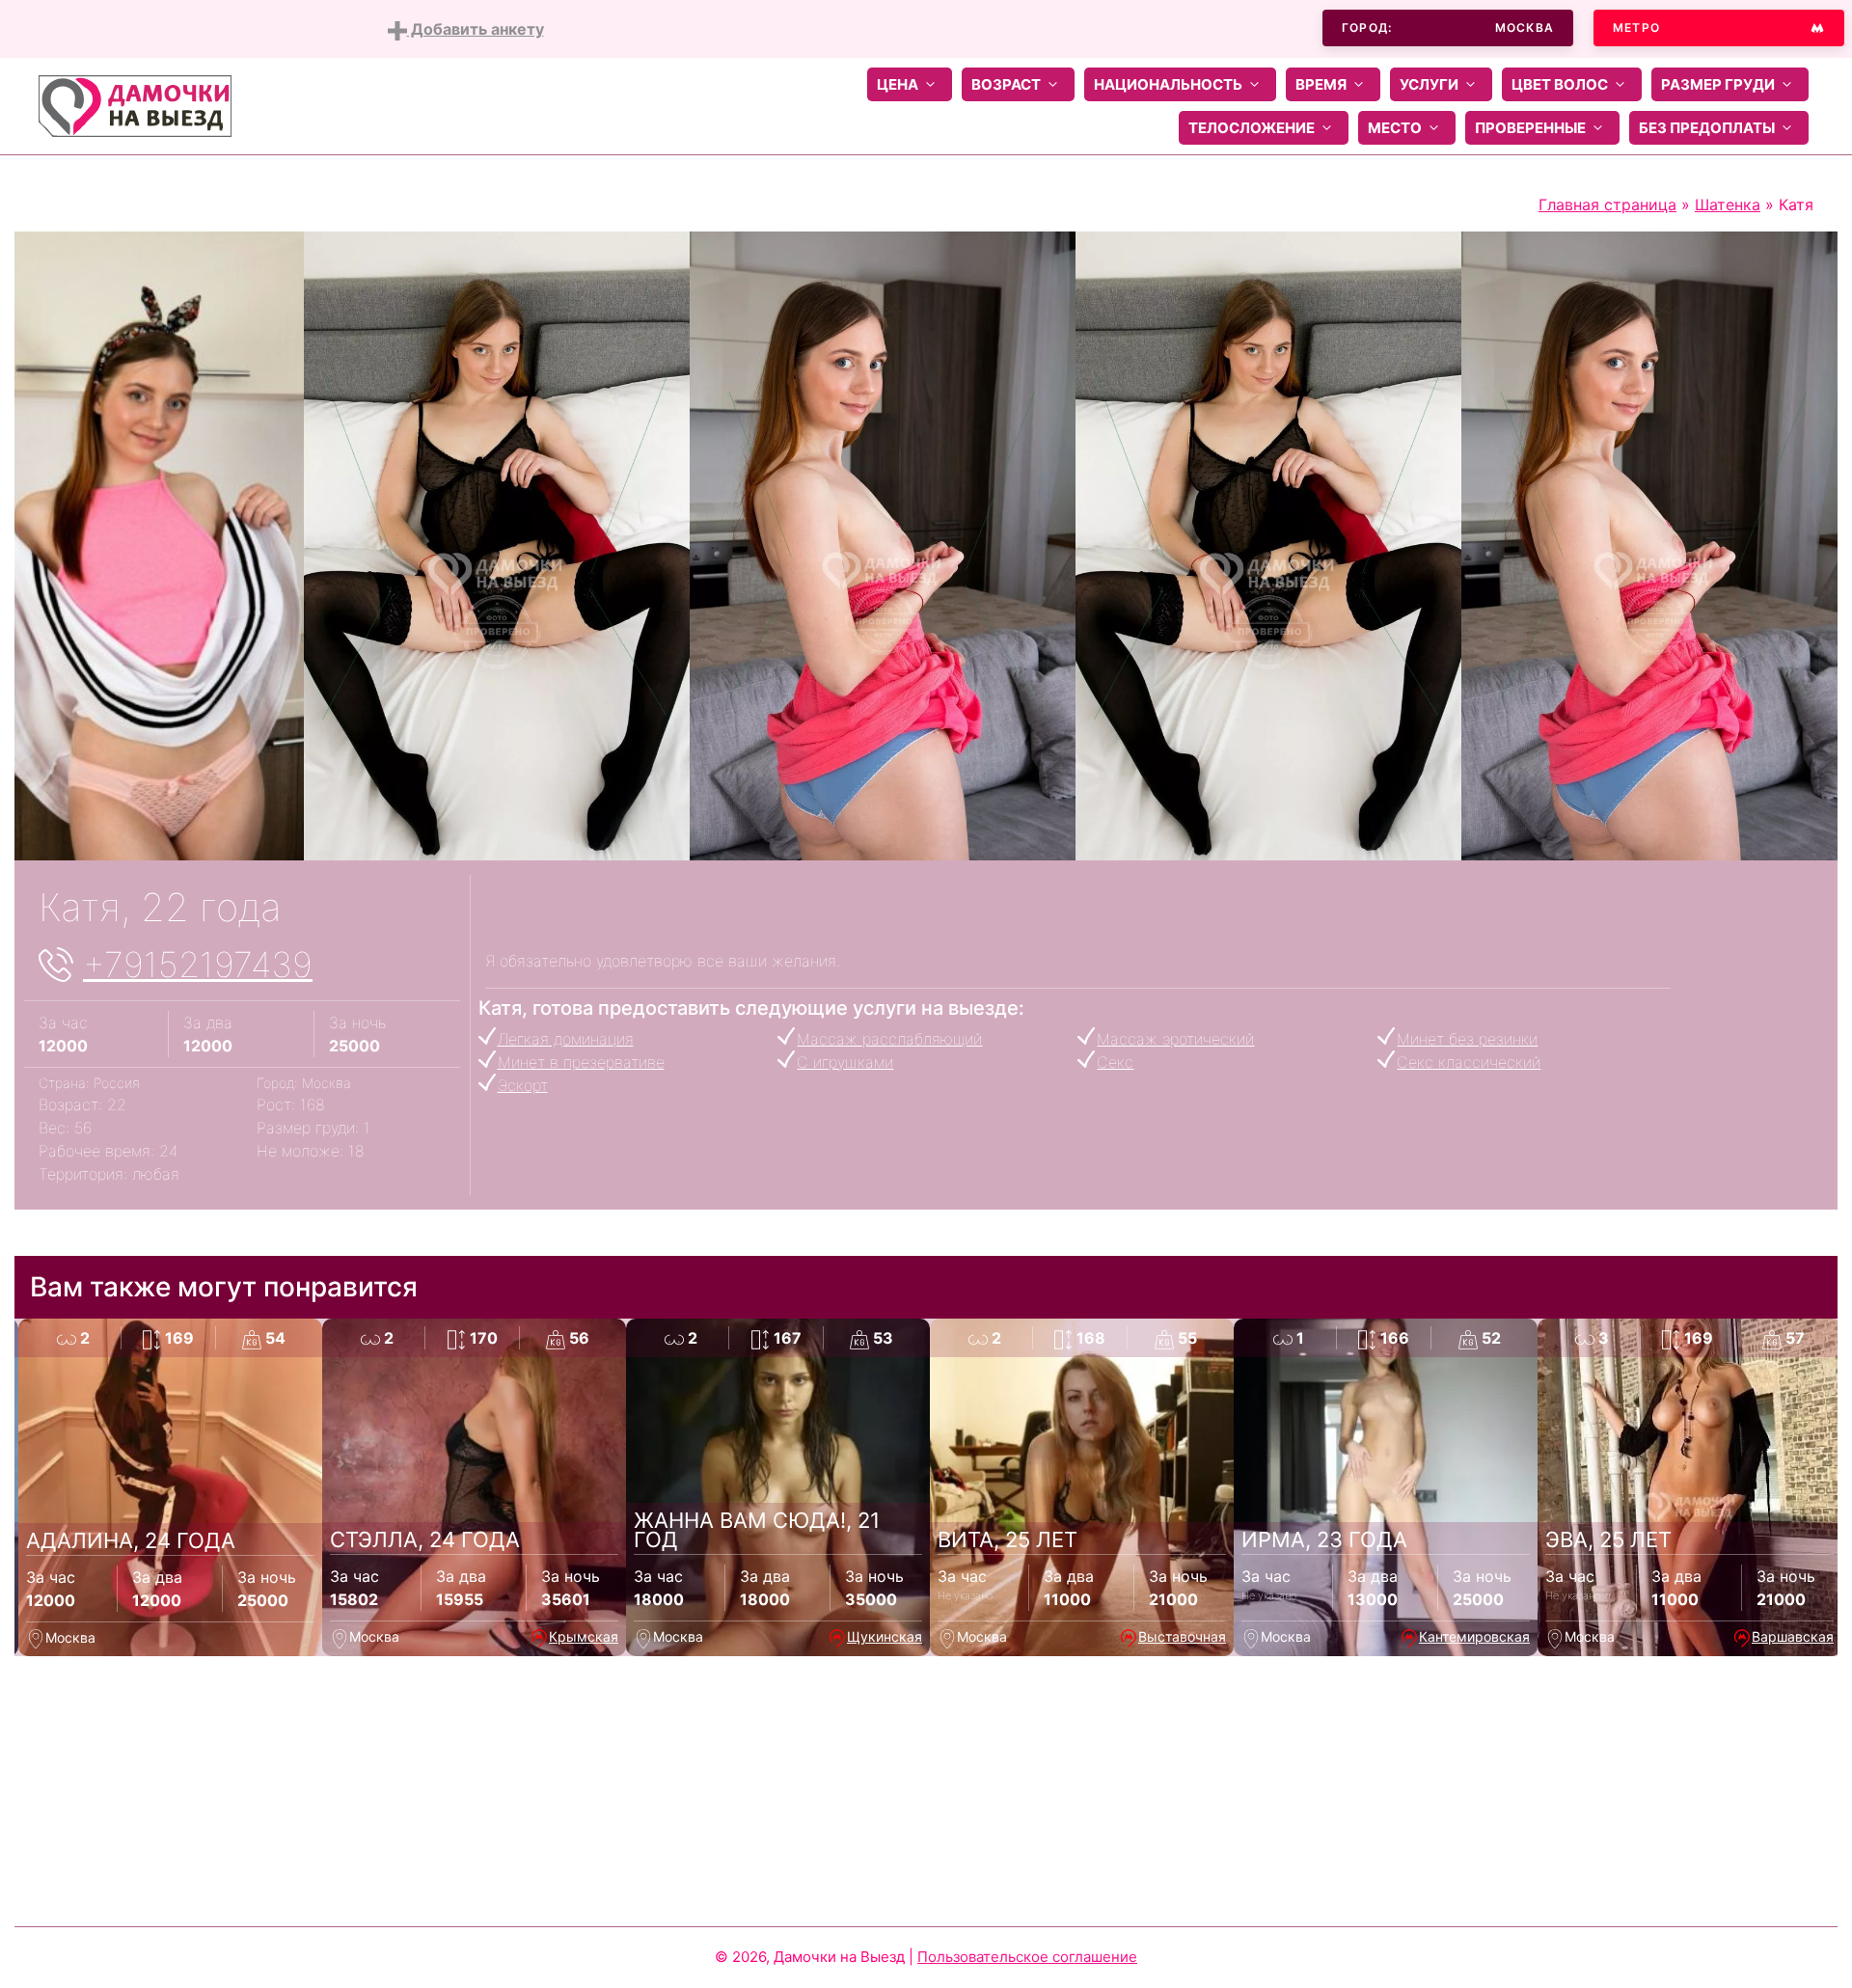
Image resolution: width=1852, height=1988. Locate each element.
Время (1321, 84)
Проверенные (1530, 128)
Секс (1115, 1062)
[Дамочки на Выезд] (135, 104)
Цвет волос (1560, 84)
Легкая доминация (566, 1039)
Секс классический (1469, 1062)
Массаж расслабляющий (889, 1039)
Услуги (1429, 84)
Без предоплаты (1707, 128)
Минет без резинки (1467, 1039)
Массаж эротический (1175, 1039)
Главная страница (1607, 204)
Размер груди (1718, 84)
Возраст (1006, 84)
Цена (898, 84)
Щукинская (885, 1636)
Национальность (1168, 84)
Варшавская (1793, 1636)
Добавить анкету (476, 29)
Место (1395, 128)
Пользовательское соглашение (1027, 1957)
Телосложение (1252, 128)
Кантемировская (1474, 1636)
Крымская (584, 1636)
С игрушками (845, 1062)
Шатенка (1728, 204)
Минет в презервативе (581, 1062)
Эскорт (523, 1085)
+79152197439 (198, 965)
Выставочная (1182, 1636)
